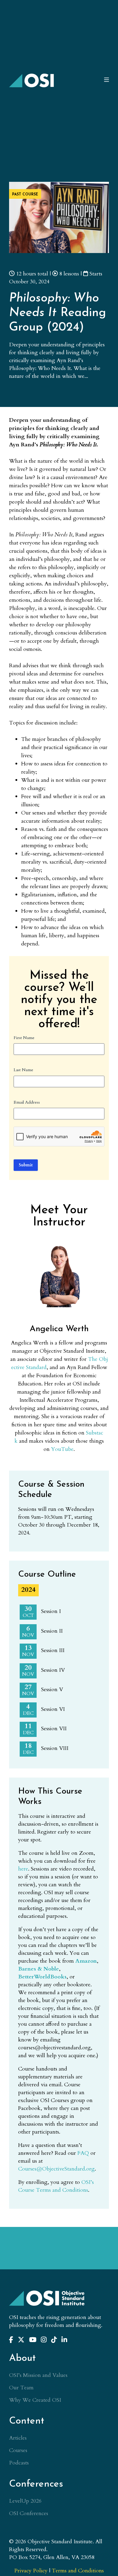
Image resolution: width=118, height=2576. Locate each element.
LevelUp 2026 (25, 2501)
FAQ (83, 2153)
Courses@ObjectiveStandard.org (56, 2169)
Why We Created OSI (35, 2400)
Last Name (23, 1070)
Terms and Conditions (78, 2571)
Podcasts (19, 2463)
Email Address (27, 1102)
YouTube (62, 1449)
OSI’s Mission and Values (38, 2375)
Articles (18, 2438)
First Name (24, 1038)
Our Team (21, 2388)
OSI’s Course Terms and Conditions (56, 2186)
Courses (18, 2450)
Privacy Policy (31, 2571)
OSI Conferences (29, 2513)
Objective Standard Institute (32, 80)
